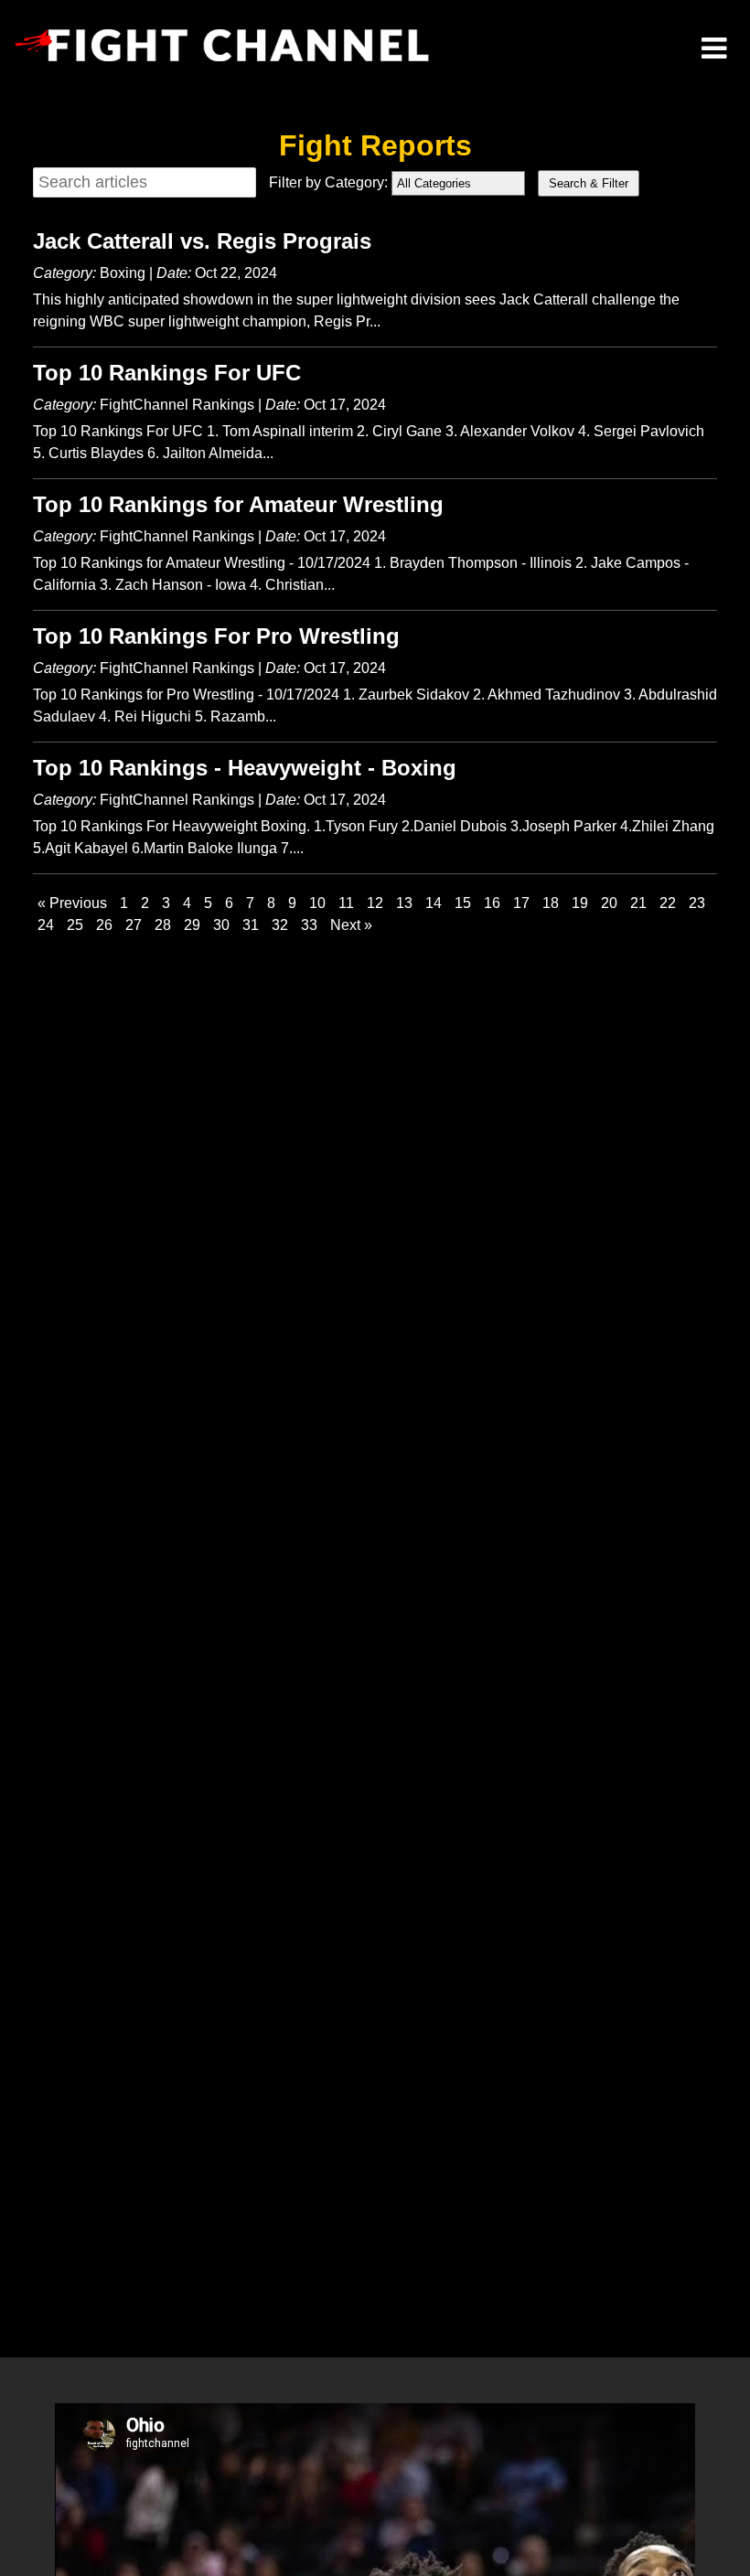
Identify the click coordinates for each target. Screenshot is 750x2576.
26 (104, 925)
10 (317, 903)
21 (638, 903)
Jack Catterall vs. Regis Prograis (202, 241)
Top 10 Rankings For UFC (167, 373)
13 (404, 903)
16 (492, 903)
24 (46, 925)
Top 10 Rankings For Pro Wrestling (216, 636)
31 (251, 925)
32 (280, 925)
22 (668, 903)
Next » (351, 925)
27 (134, 925)
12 (375, 903)
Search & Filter (589, 183)
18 (551, 903)
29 (192, 925)
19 (580, 903)
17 (521, 903)
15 (463, 903)
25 (75, 925)
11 (346, 903)
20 (609, 903)
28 (163, 925)
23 (697, 903)
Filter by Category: (328, 182)
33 (309, 925)
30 (221, 925)
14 (434, 903)
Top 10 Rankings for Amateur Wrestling (238, 504)
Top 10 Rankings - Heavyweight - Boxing (245, 768)
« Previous (72, 903)
